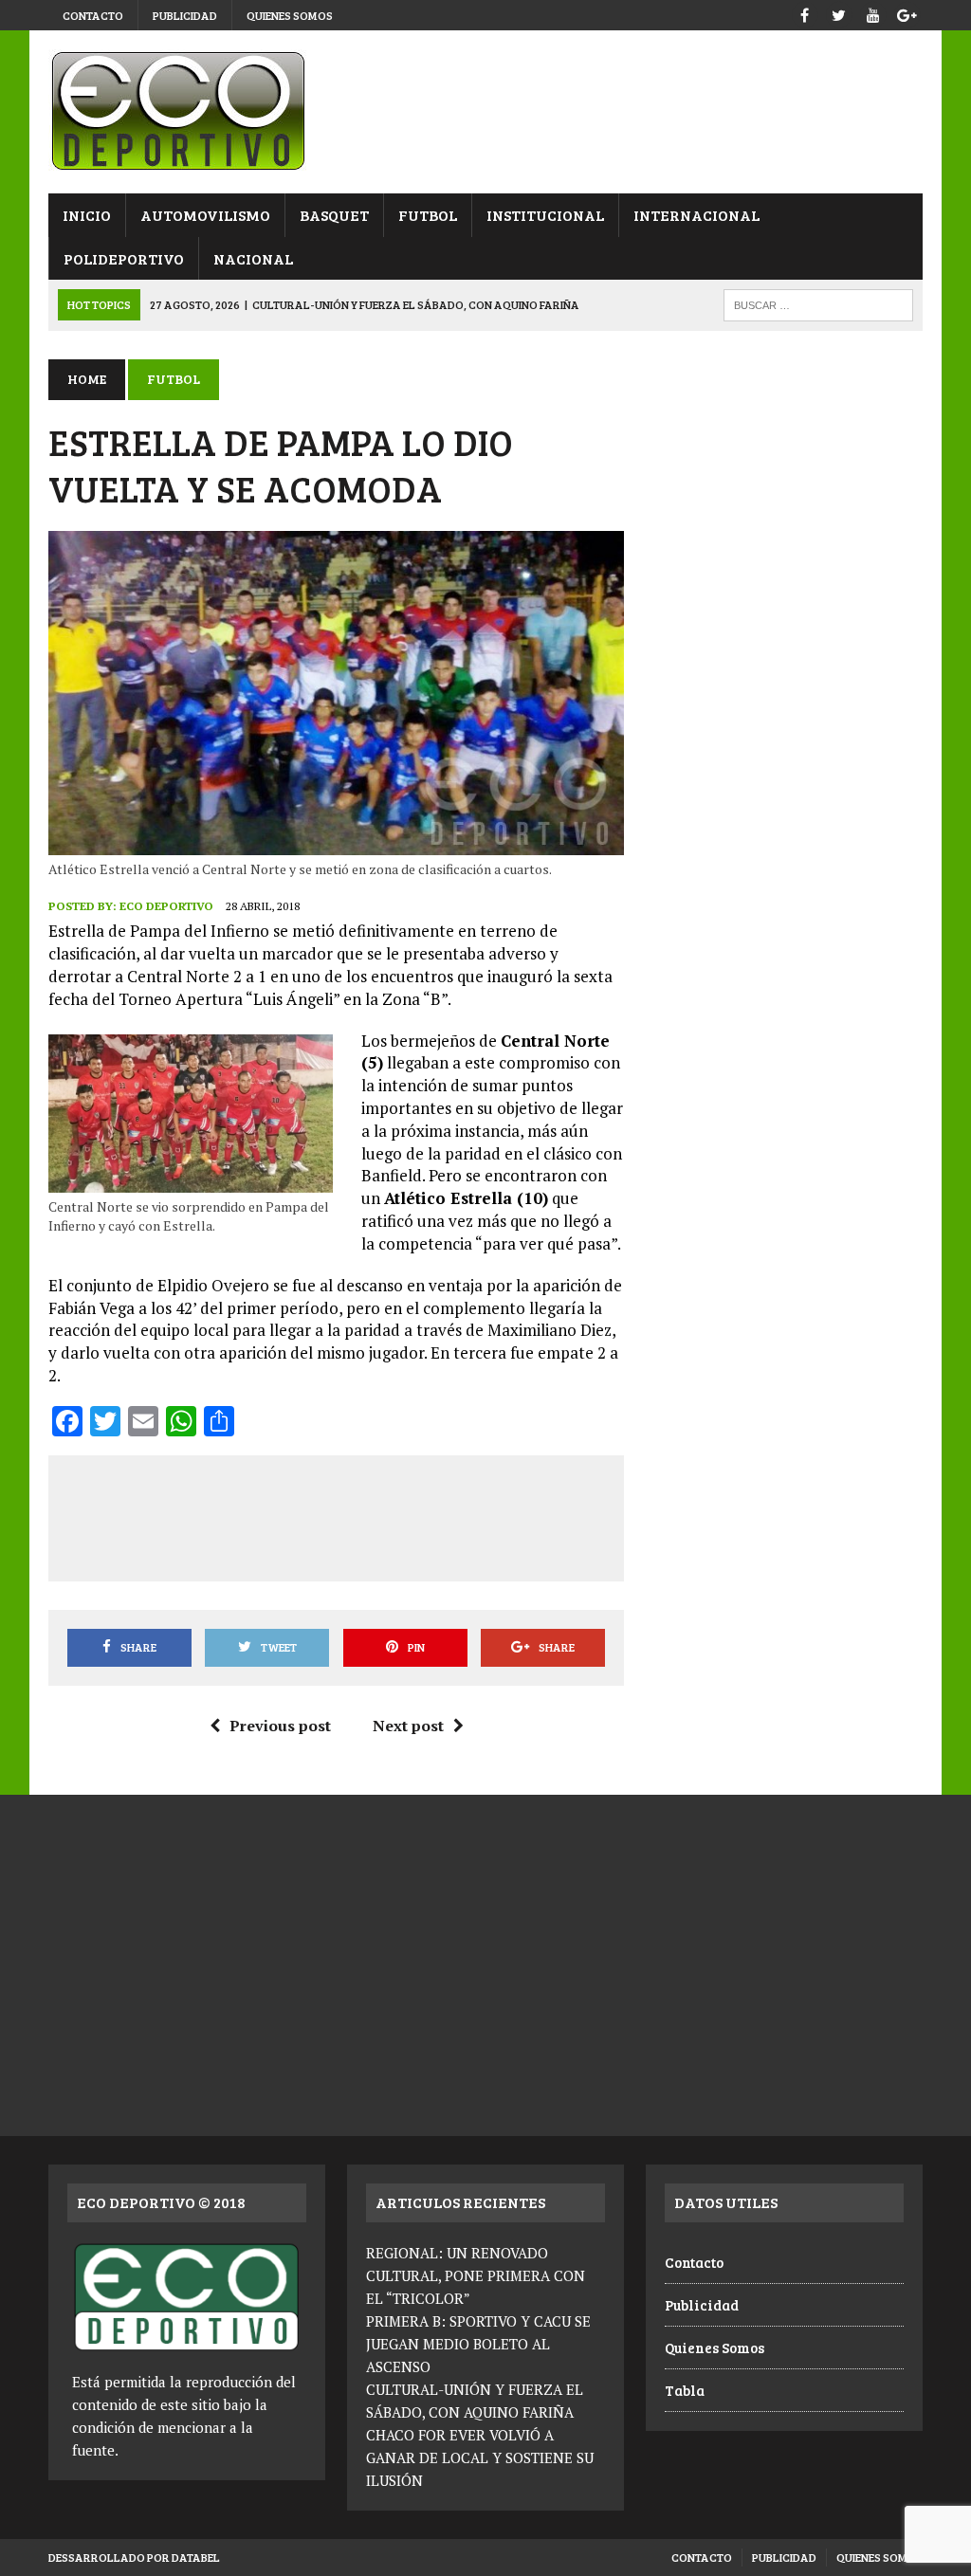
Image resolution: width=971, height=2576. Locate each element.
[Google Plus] (907, 13)
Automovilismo (205, 215)
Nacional (253, 258)
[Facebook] (805, 13)
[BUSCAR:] (818, 303)
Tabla (685, 2390)
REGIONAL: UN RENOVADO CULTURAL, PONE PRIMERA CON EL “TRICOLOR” (476, 2275)
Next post (408, 1726)
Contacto (93, 15)
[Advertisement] (411, 1515)
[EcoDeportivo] (485, 112)
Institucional (545, 215)
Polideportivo (124, 258)
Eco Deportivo (166, 906)
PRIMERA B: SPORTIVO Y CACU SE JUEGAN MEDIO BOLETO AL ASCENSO (478, 2344)
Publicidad (185, 15)
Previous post (280, 1726)
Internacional (696, 215)
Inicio (87, 215)
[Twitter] (839, 13)
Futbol (428, 215)
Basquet (334, 215)
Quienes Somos (290, 15)
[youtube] (873, 13)
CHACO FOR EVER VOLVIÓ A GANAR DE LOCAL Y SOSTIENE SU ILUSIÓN (480, 2457)
